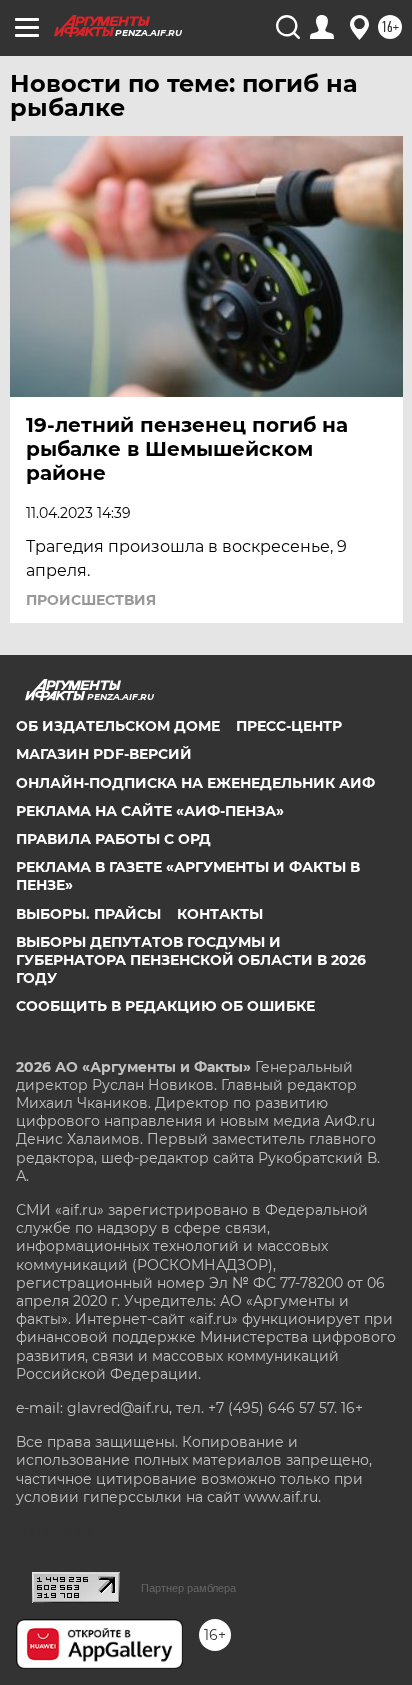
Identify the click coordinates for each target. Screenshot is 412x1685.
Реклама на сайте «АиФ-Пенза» (150, 811)
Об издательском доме (118, 726)
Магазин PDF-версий (104, 754)
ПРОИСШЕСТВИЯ (91, 600)
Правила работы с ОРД (113, 839)
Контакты (220, 914)
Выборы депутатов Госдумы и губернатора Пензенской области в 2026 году (191, 960)
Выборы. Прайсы (88, 914)
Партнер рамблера (188, 1588)
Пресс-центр (289, 726)
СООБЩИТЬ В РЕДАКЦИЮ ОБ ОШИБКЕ (165, 1006)
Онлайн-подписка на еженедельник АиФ (195, 783)
